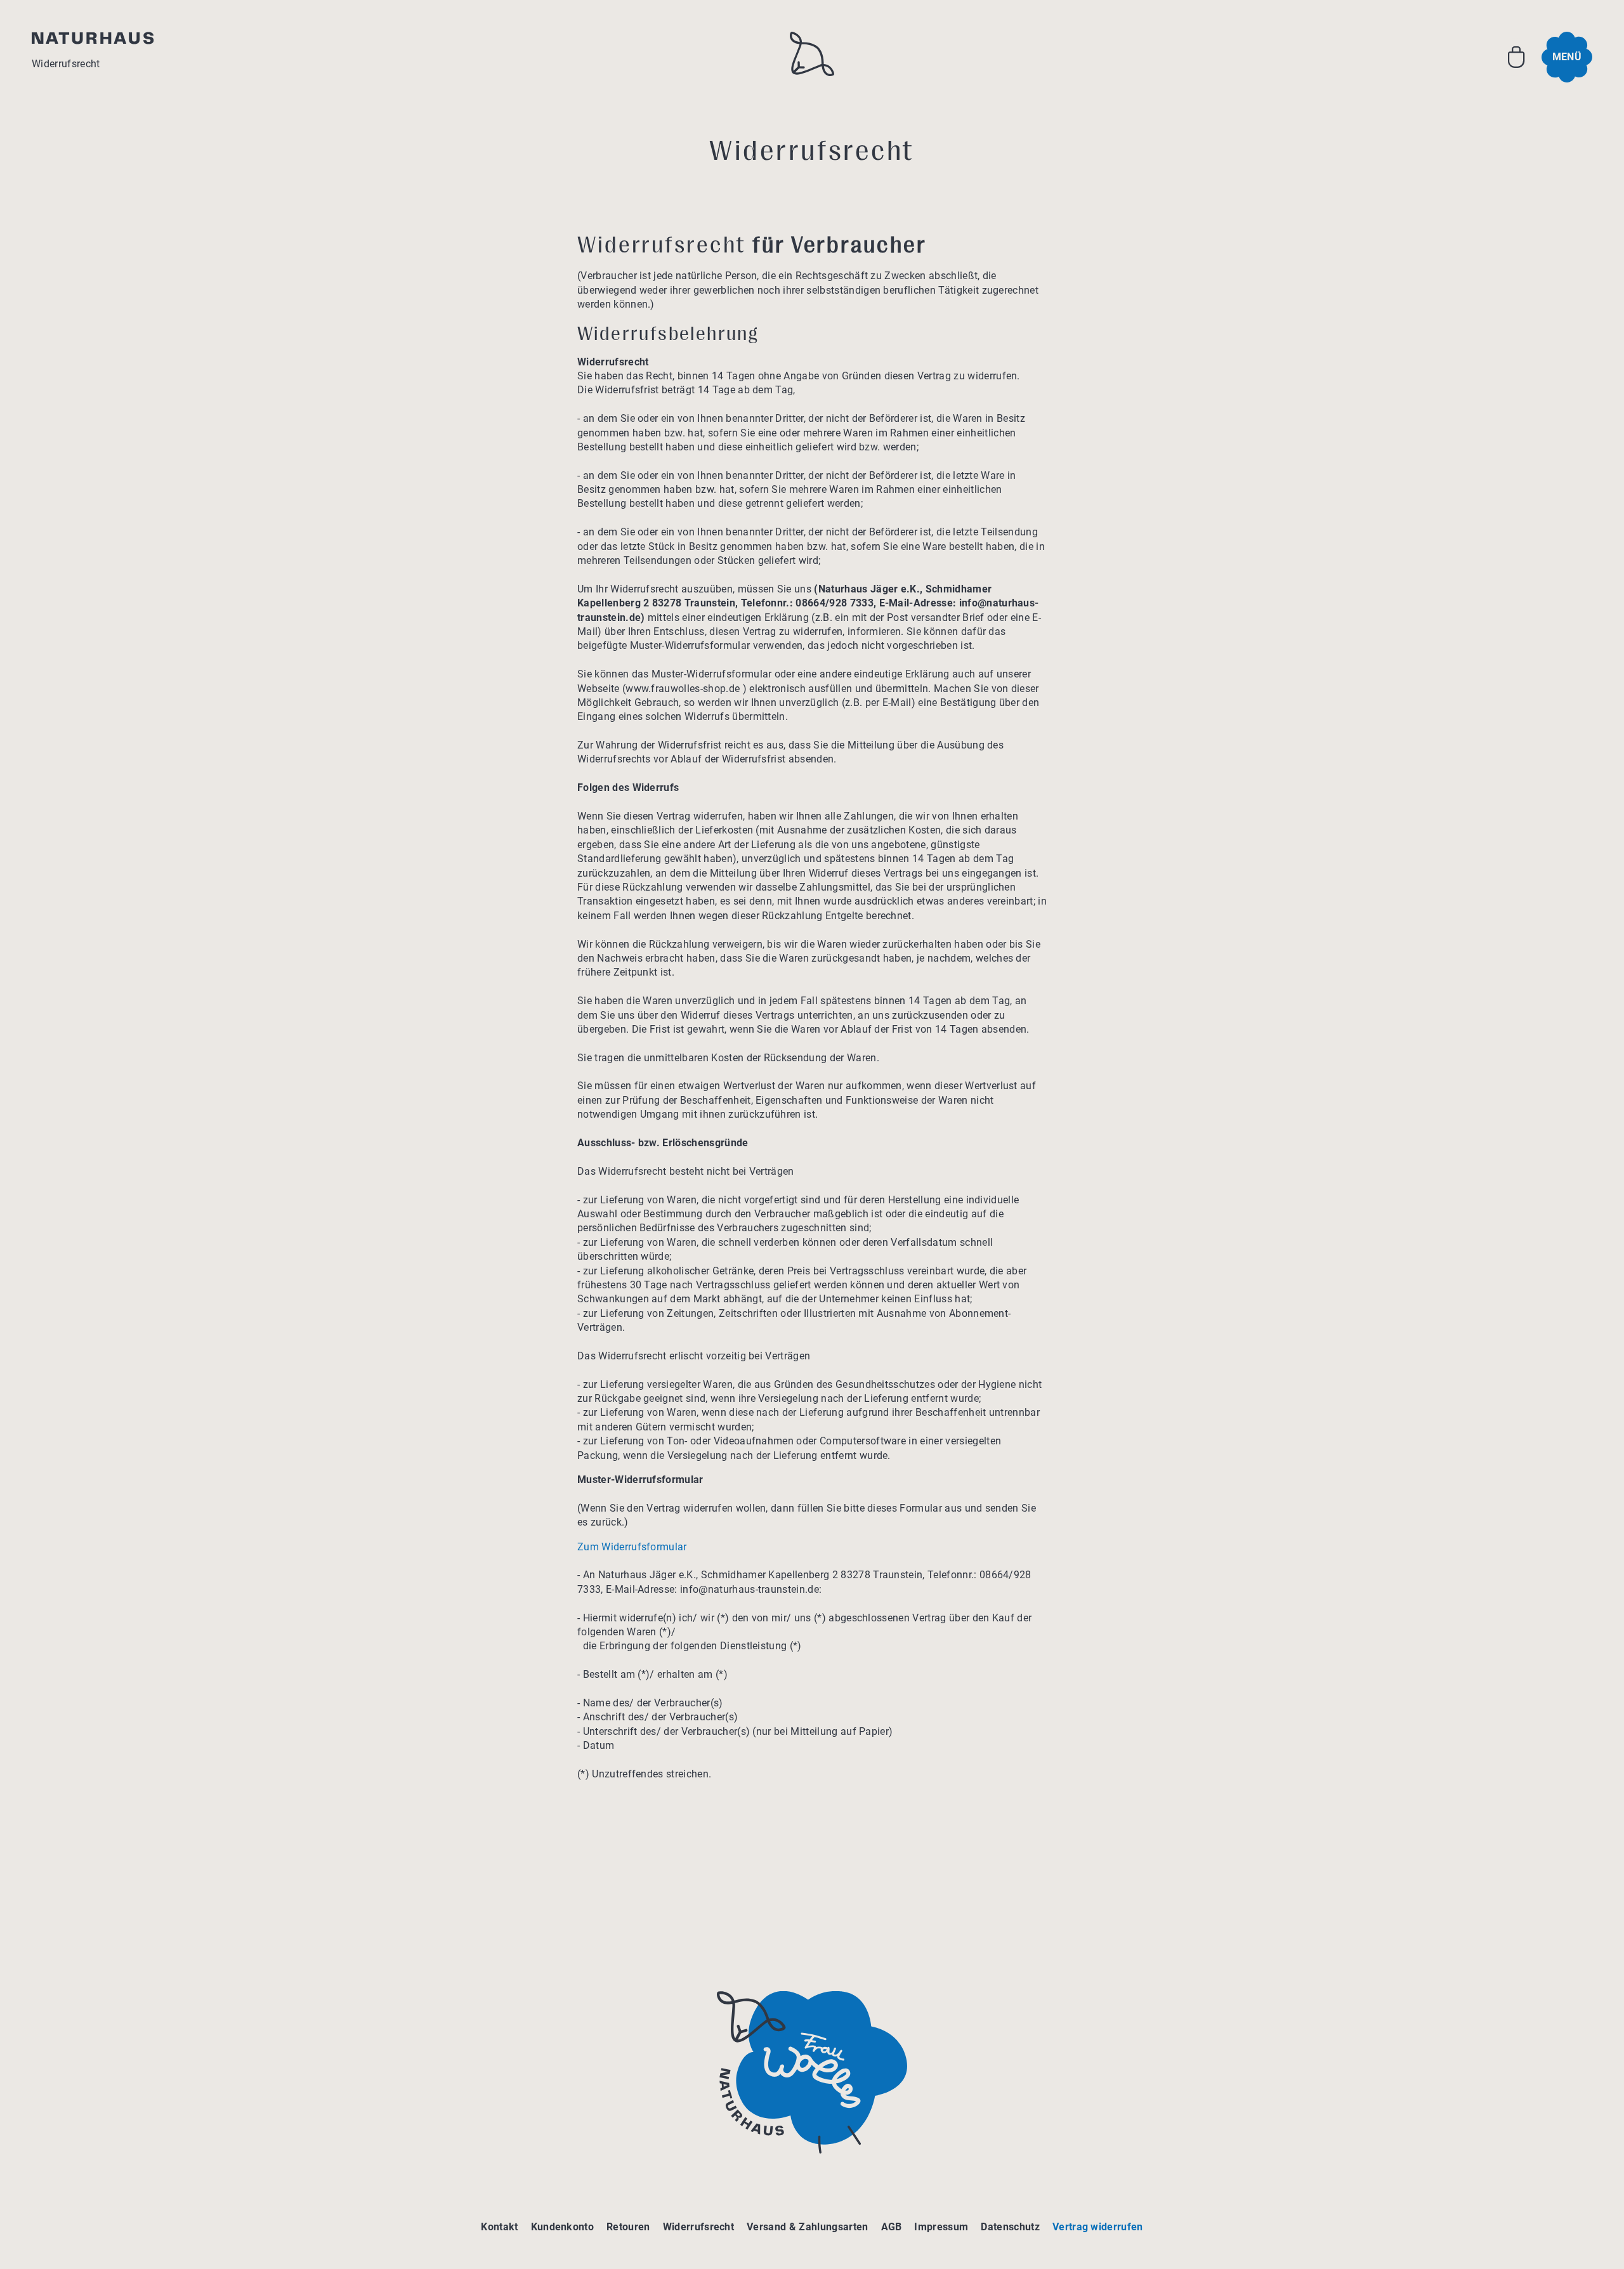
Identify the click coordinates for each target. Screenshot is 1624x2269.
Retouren (628, 2227)
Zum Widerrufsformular (632, 1547)
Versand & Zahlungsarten (807, 2227)
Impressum (941, 2227)
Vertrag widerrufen (1098, 2227)
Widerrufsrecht (698, 2227)
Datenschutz (1010, 2227)
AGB (892, 2227)
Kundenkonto (563, 2227)
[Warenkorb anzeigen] (1516, 57)
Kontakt (499, 2227)
